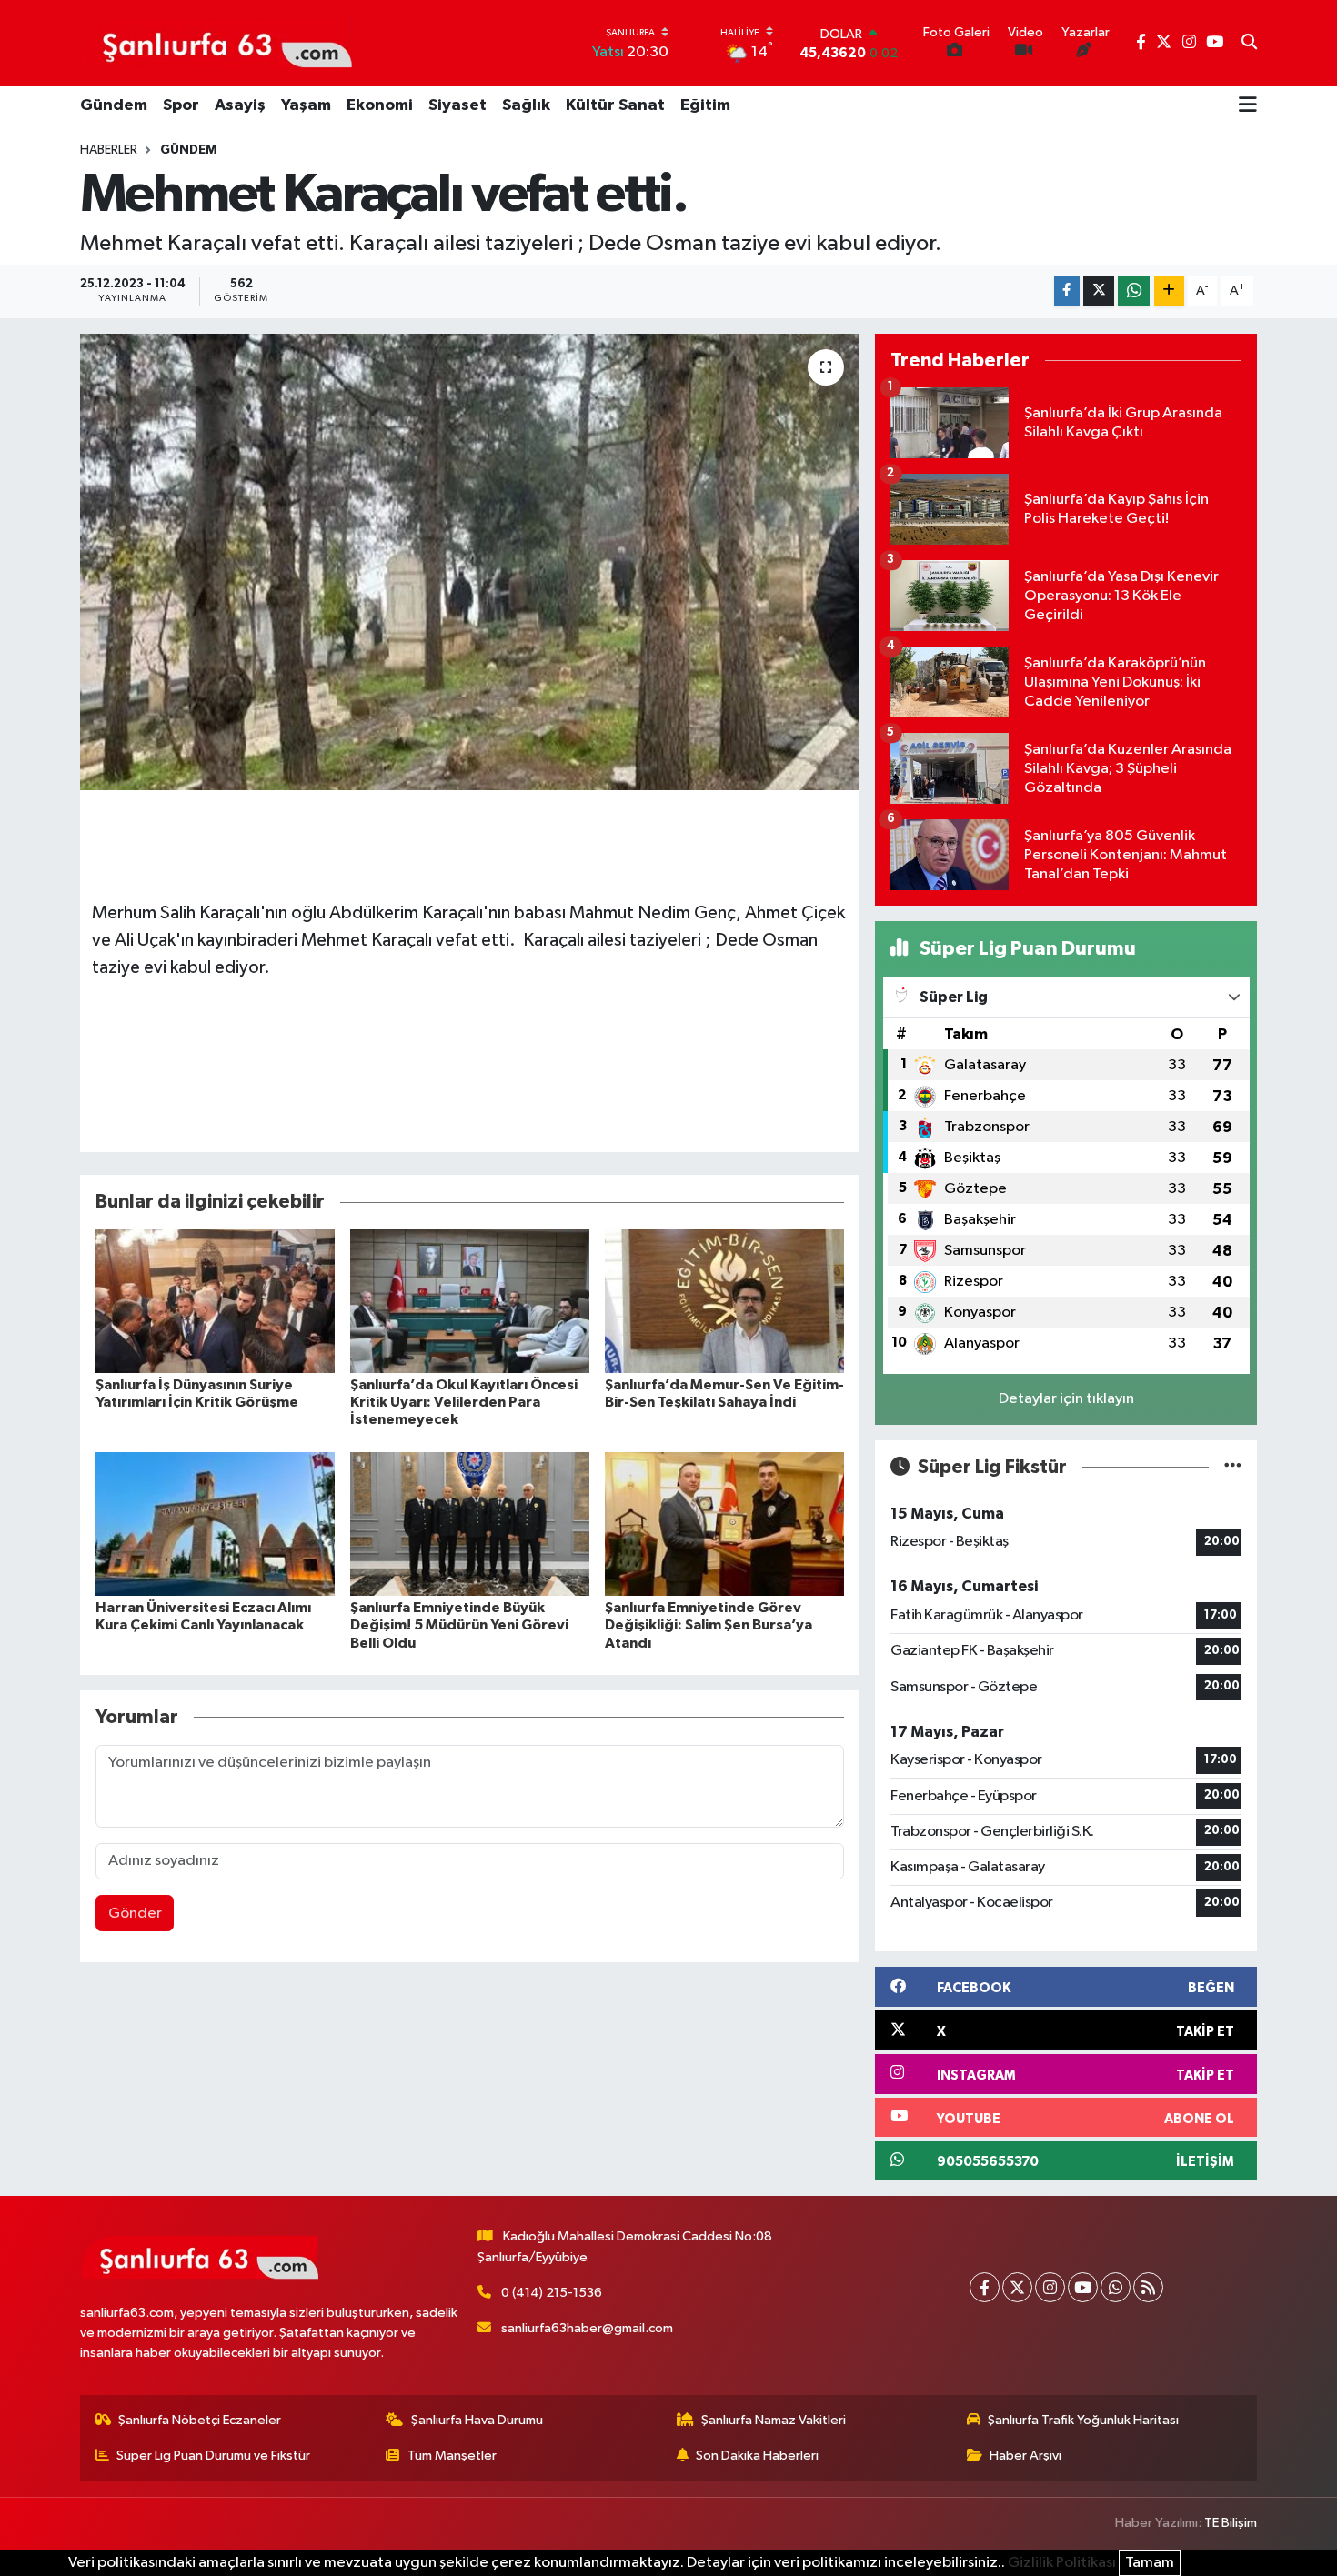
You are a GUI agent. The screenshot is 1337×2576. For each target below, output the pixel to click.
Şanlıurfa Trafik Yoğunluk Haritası (1083, 2420)
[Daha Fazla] (1169, 291)
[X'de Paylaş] (1099, 291)
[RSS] (1148, 2287)
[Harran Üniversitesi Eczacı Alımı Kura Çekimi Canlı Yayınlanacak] (215, 1524)
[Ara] (1249, 44)
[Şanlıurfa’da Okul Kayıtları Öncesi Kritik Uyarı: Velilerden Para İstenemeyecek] (470, 1301)
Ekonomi (380, 105)
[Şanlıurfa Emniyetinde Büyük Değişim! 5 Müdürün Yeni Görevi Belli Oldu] (470, 1524)
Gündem (114, 105)
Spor (181, 105)
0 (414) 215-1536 (552, 2293)
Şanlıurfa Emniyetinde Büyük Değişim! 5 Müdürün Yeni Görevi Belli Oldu (459, 1625)
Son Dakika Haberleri (757, 2456)
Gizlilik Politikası (1062, 2563)
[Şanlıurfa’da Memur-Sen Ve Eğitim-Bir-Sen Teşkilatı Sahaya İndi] (724, 1301)
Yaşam (306, 105)
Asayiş (240, 105)
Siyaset (457, 105)
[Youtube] (1083, 2287)
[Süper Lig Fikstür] (1233, 1467)
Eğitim (705, 105)
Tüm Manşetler (452, 2456)
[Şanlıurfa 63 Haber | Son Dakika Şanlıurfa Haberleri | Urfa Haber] (217, 43)
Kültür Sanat (615, 105)
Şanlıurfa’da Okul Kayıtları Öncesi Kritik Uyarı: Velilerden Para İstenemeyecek (464, 1402)
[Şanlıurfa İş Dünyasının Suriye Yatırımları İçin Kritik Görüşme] (215, 1301)
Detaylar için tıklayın (1066, 1399)
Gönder (135, 1914)
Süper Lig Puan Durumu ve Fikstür (213, 2456)
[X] (1017, 2287)
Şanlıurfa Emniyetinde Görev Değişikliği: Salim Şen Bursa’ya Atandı (709, 1625)
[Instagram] (1050, 2287)
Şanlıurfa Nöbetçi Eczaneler (200, 2420)
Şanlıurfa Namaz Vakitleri (774, 2420)
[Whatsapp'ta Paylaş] (1134, 291)
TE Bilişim (1231, 2523)
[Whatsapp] (1116, 2287)
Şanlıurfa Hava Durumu (477, 2420)
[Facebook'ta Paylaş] (1067, 291)
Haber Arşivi (1025, 2456)
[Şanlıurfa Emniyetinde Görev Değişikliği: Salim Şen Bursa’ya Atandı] (724, 1524)
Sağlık (526, 105)
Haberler (109, 150)
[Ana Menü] (1248, 106)
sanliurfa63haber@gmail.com (587, 2328)
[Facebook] (985, 2287)
